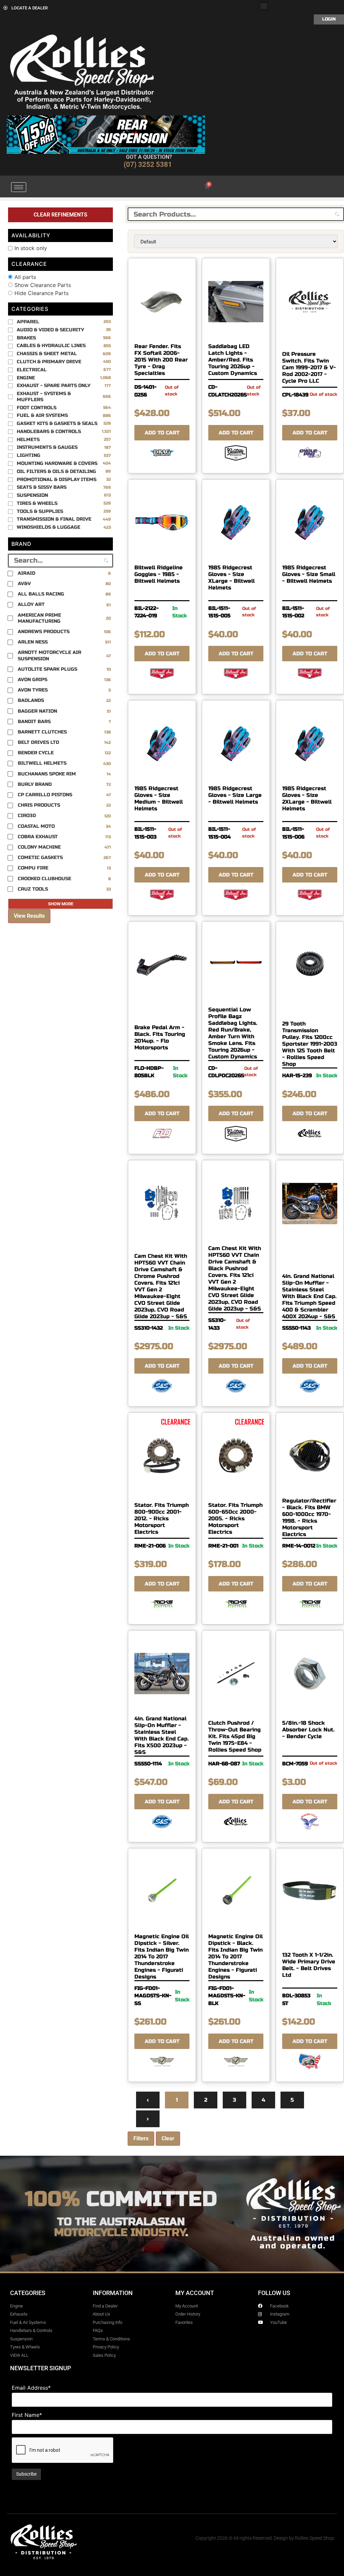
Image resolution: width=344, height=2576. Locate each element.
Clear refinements (60, 215)
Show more (61, 904)
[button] (264, 6)
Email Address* (31, 2388)
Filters (141, 2138)
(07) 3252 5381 (148, 164)
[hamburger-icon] (19, 187)
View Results (29, 916)
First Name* (27, 2415)
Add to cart (162, 433)
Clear (168, 2138)
